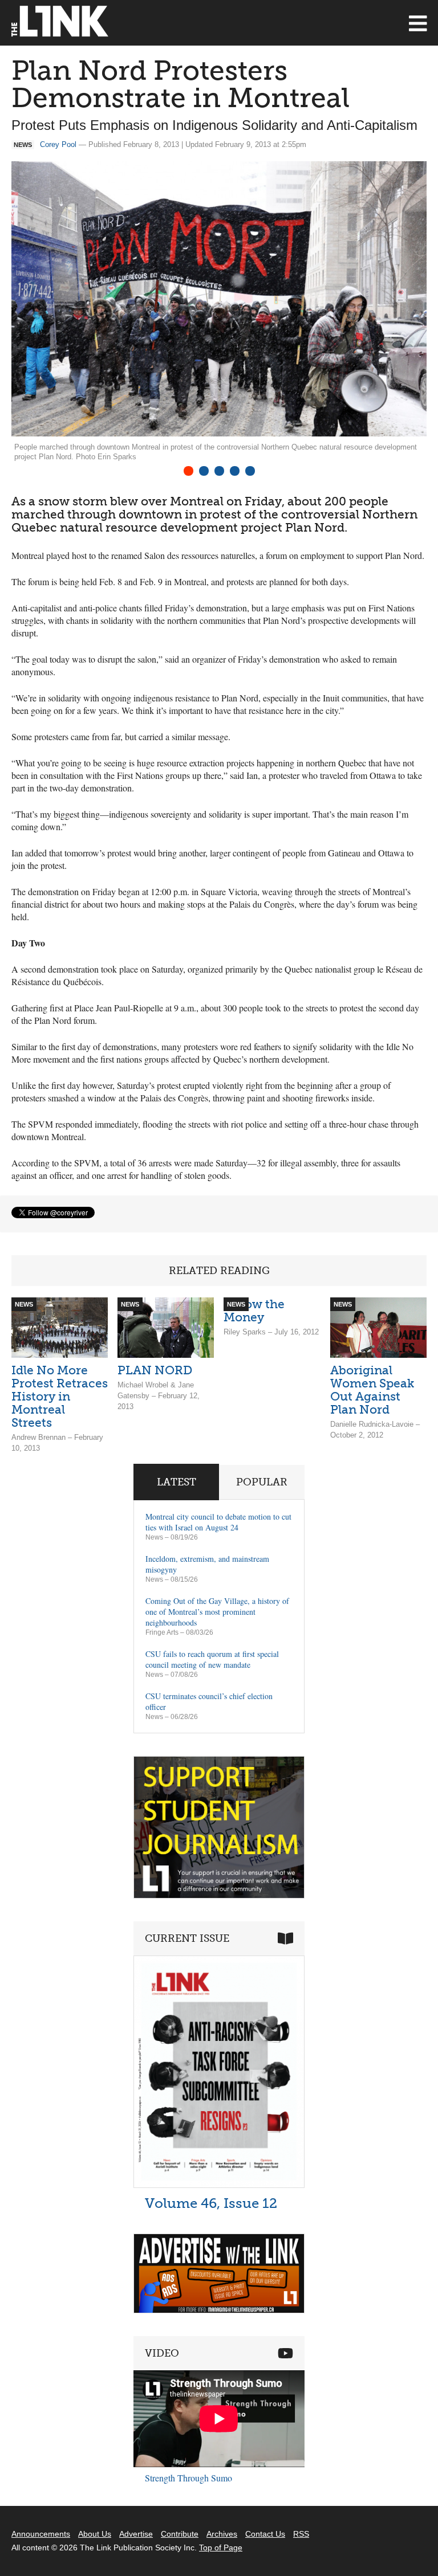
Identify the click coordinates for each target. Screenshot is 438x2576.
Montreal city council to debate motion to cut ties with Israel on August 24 (218, 1522)
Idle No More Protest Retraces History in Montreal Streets (60, 1396)
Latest (177, 1482)
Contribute (180, 2534)
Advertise (136, 2534)
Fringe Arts (162, 1632)
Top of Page (221, 2548)
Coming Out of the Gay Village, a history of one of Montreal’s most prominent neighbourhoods (217, 1612)
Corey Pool (58, 144)
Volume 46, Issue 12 (211, 2203)
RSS (301, 2534)
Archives (222, 2534)
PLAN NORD (155, 1370)
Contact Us (265, 2534)
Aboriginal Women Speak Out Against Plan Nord (372, 1390)
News (154, 1537)
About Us (95, 2534)
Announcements (41, 2534)
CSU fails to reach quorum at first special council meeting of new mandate (212, 1659)
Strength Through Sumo (188, 2478)
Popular (262, 1482)
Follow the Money (254, 1311)
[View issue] (219, 2185)
